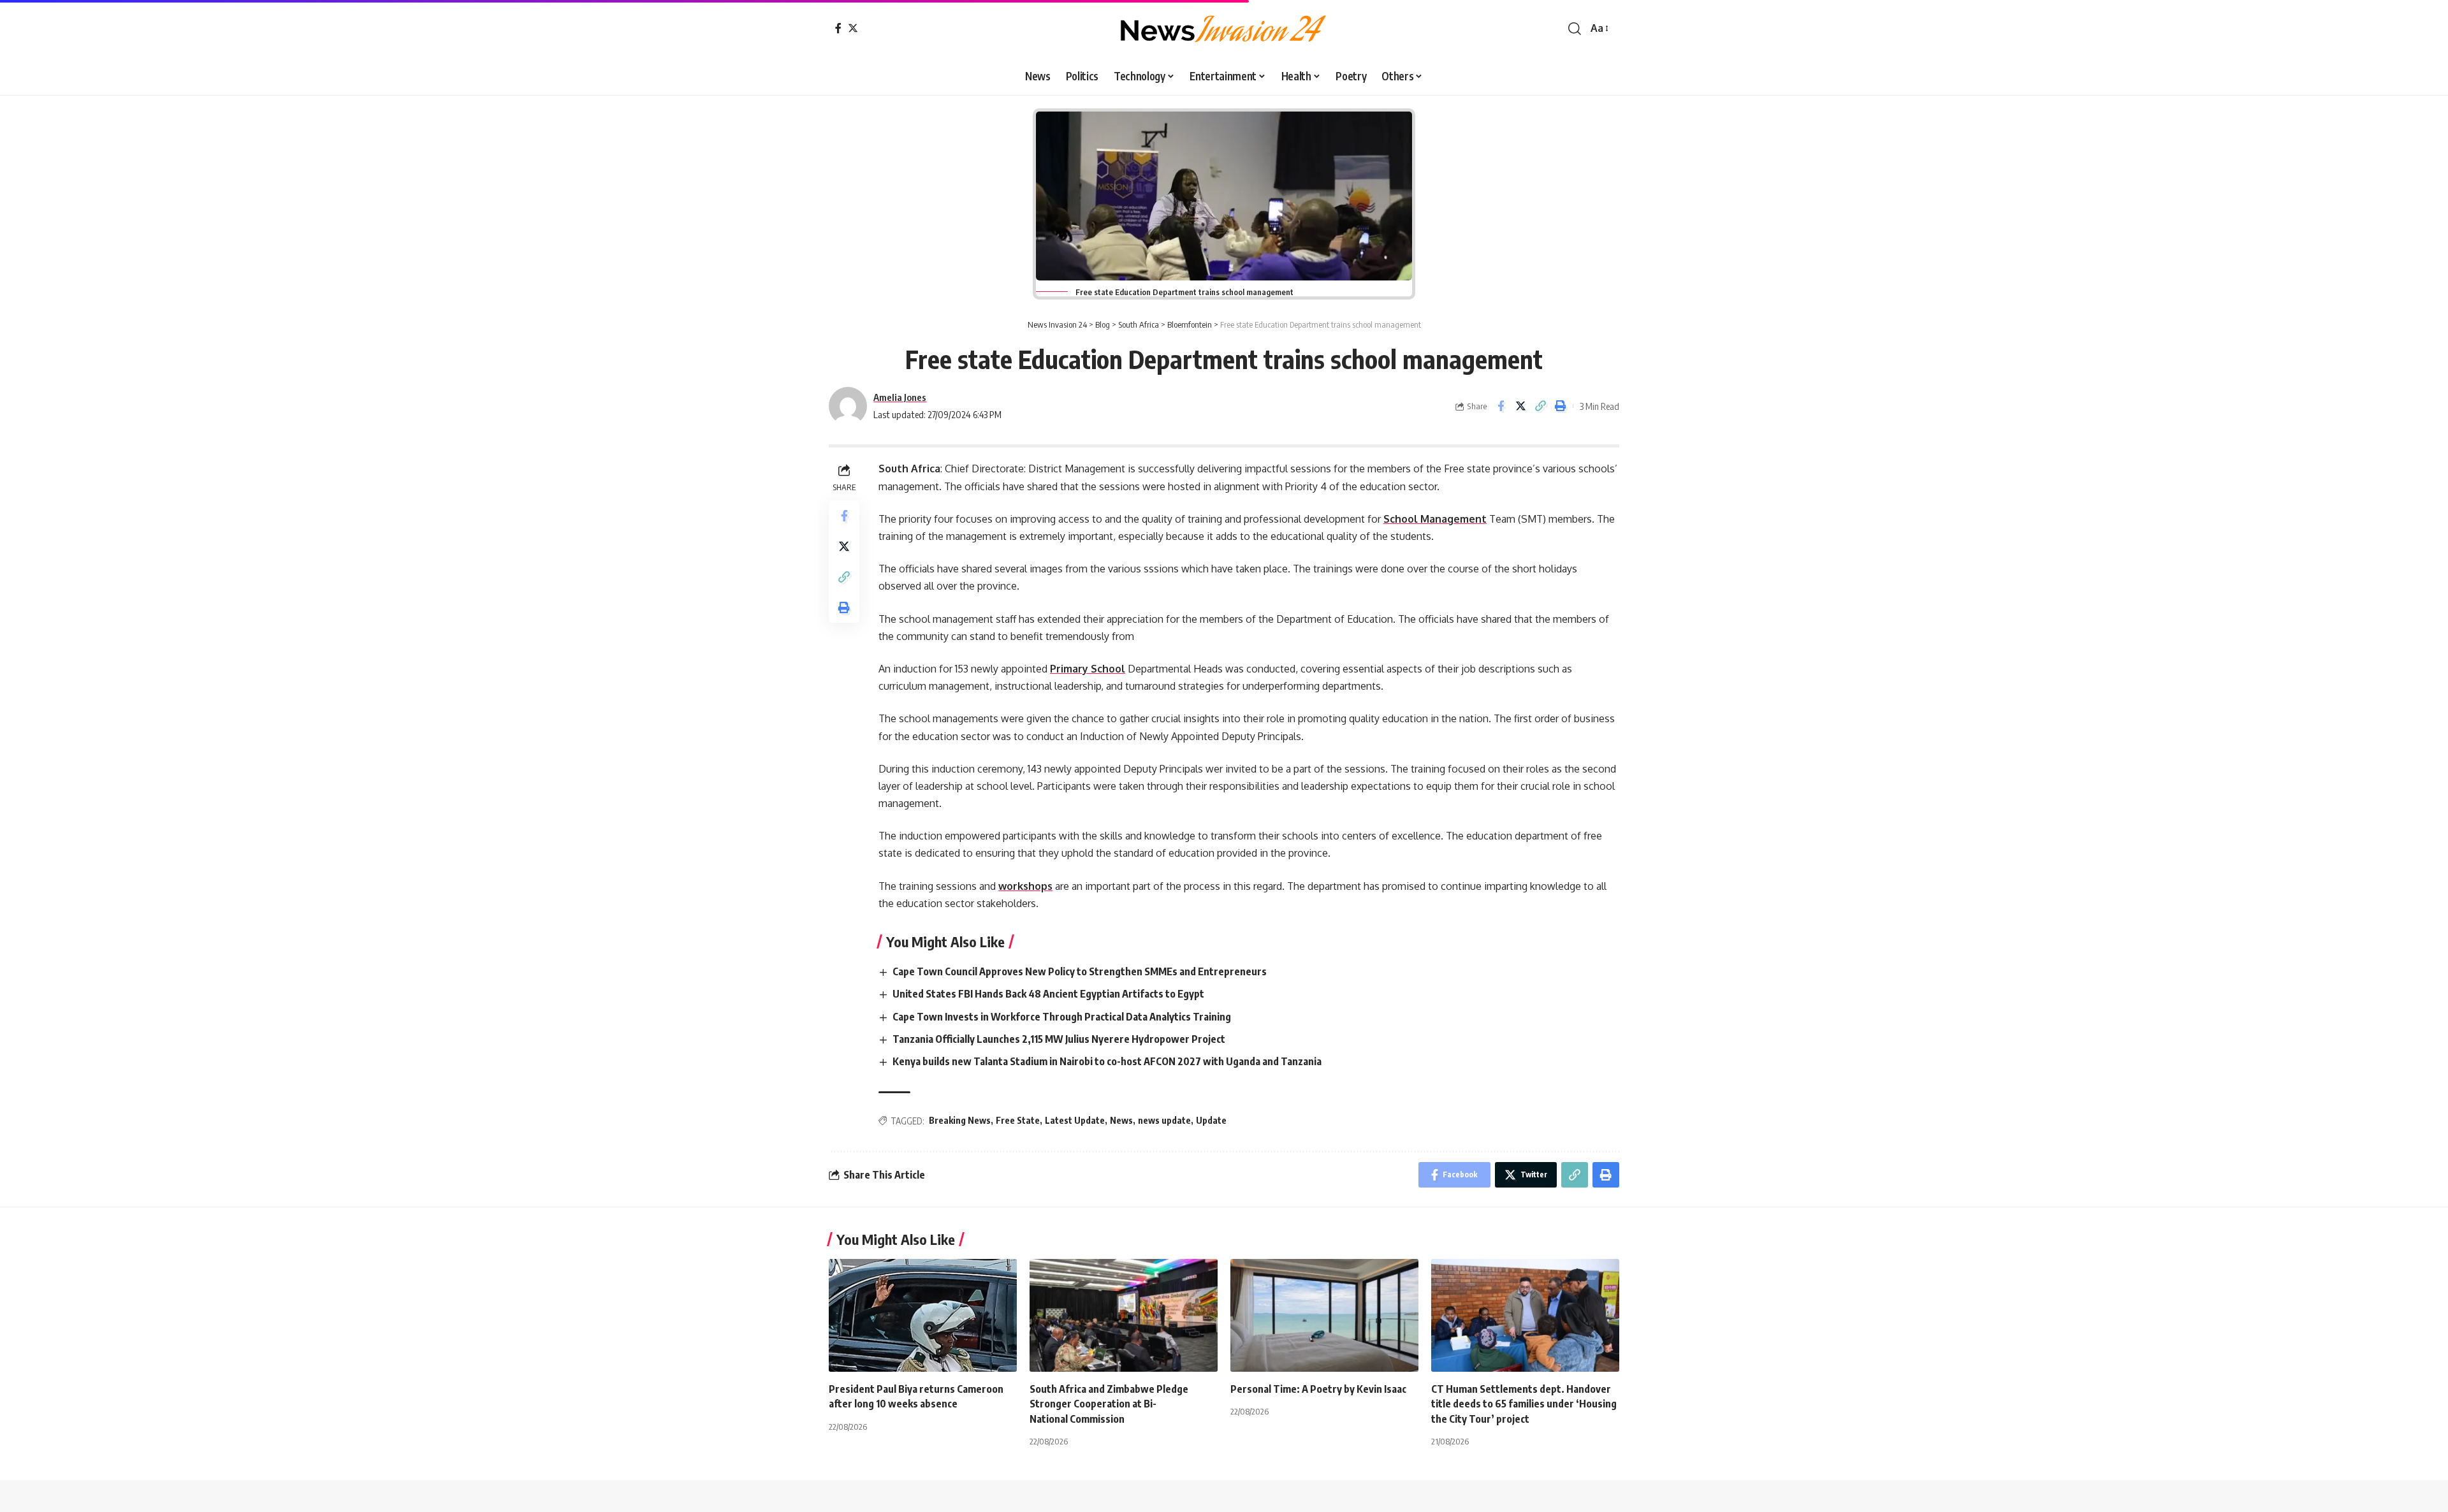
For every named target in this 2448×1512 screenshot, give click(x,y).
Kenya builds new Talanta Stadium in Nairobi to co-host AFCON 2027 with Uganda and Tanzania (1109, 1061)
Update (1211, 1120)
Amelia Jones (900, 397)
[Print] (1560, 406)
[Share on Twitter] (1520, 406)
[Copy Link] (1540, 406)
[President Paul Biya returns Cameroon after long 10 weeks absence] (923, 1315)
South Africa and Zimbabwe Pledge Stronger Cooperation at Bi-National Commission (1109, 1404)
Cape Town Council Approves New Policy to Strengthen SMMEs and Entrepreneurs (1081, 971)
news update (1164, 1120)
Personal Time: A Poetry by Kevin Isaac (1318, 1389)
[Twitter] (853, 28)
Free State (1018, 1120)
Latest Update (1075, 1120)
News (1121, 1120)
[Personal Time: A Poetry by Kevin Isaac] (1324, 1315)
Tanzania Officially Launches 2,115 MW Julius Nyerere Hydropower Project (1060, 1039)
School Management (1435, 519)
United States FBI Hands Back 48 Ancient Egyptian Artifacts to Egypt (1049, 994)
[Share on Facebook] (1501, 406)
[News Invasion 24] (1224, 29)
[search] (1575, 29)
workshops (1025, 886)
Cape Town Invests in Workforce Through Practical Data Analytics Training (1063, 1017)
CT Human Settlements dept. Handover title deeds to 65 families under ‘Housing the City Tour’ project (1524, 1404)
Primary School (1088, 669)
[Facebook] (838, 28)
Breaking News (960, 1120)
